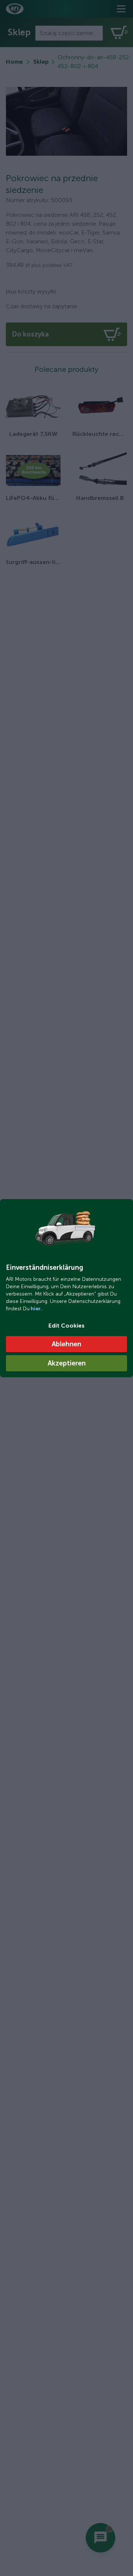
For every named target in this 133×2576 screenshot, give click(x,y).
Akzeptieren (67, 1363)
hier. (36, 1309)
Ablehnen (66, 1344)
